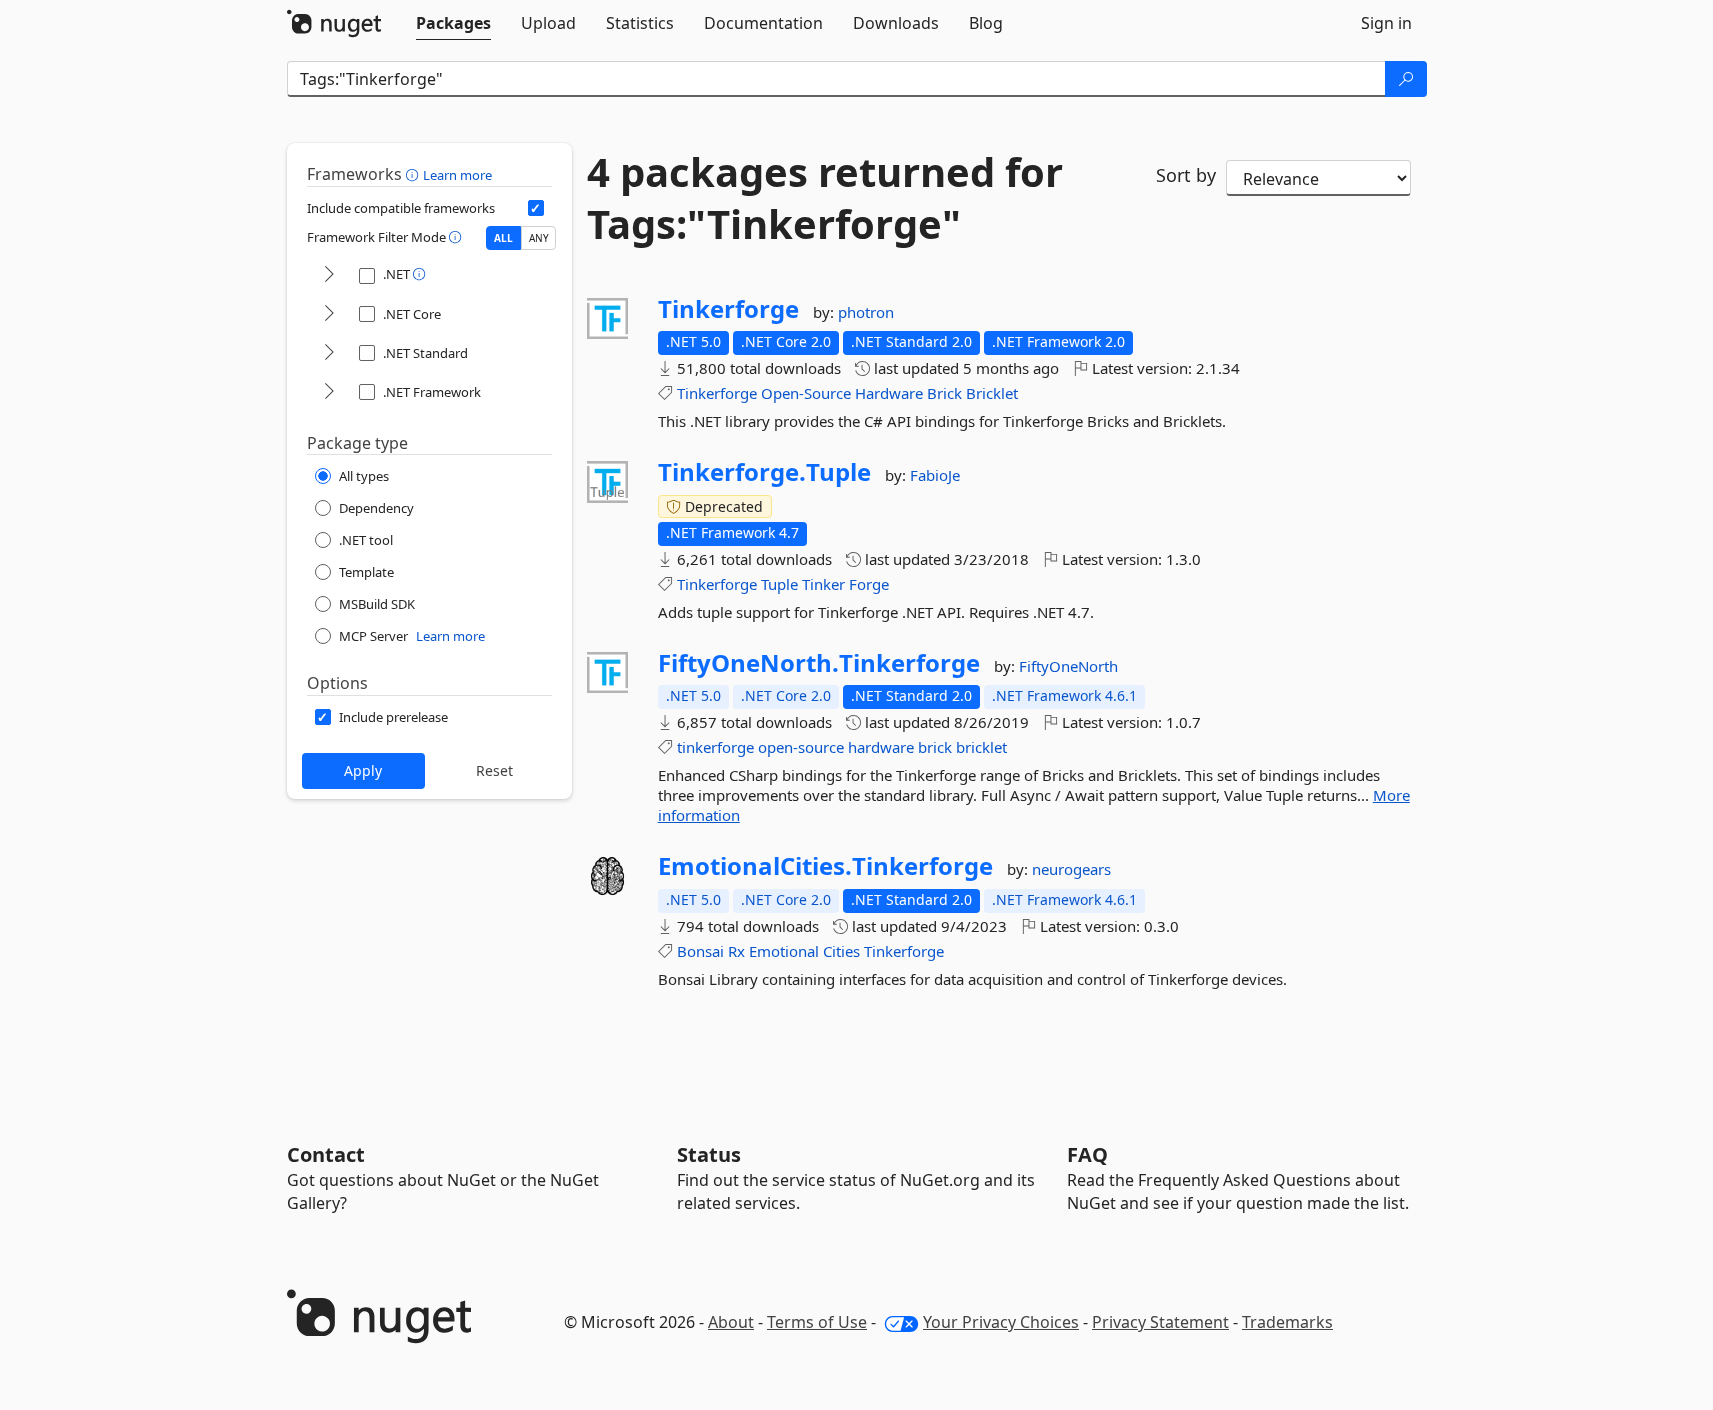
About (731, 1322)
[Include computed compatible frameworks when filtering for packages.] (536, 208)
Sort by (1186, 175)
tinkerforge (715, 747)
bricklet (981, 747)
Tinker (823, 584)
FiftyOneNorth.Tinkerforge (819, 663)
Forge (869, 584)
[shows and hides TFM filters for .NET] (329, 275)
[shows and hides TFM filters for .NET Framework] (329, 392)
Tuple (779, 584)
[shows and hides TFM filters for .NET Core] (329, 314)
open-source (801, 747)
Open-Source (806, 393)
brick (935, 747)
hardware (881, 747)
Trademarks (1287, 1322)
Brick (944, 393)
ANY (539, 238)
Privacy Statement (1160, 1322)
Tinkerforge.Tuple (764, 472)
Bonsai (700, 951)
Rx (736, 951)
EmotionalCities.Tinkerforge (825, 866)
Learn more (457, 175)
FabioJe (935, 475)
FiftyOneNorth (1068, 666)
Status (709, 1154)
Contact (326, 1154)
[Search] (1406, 79)
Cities (841, 951)
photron (866, 312)
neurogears (1071, 869)
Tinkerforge (728, 309)
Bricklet (992, 393)
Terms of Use (817, 1322)
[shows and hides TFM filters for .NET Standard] (329, 353)
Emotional (784, 951)
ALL (503, 238)
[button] (414, 174)
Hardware (889, 393)
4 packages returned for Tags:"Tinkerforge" (825, 198)
